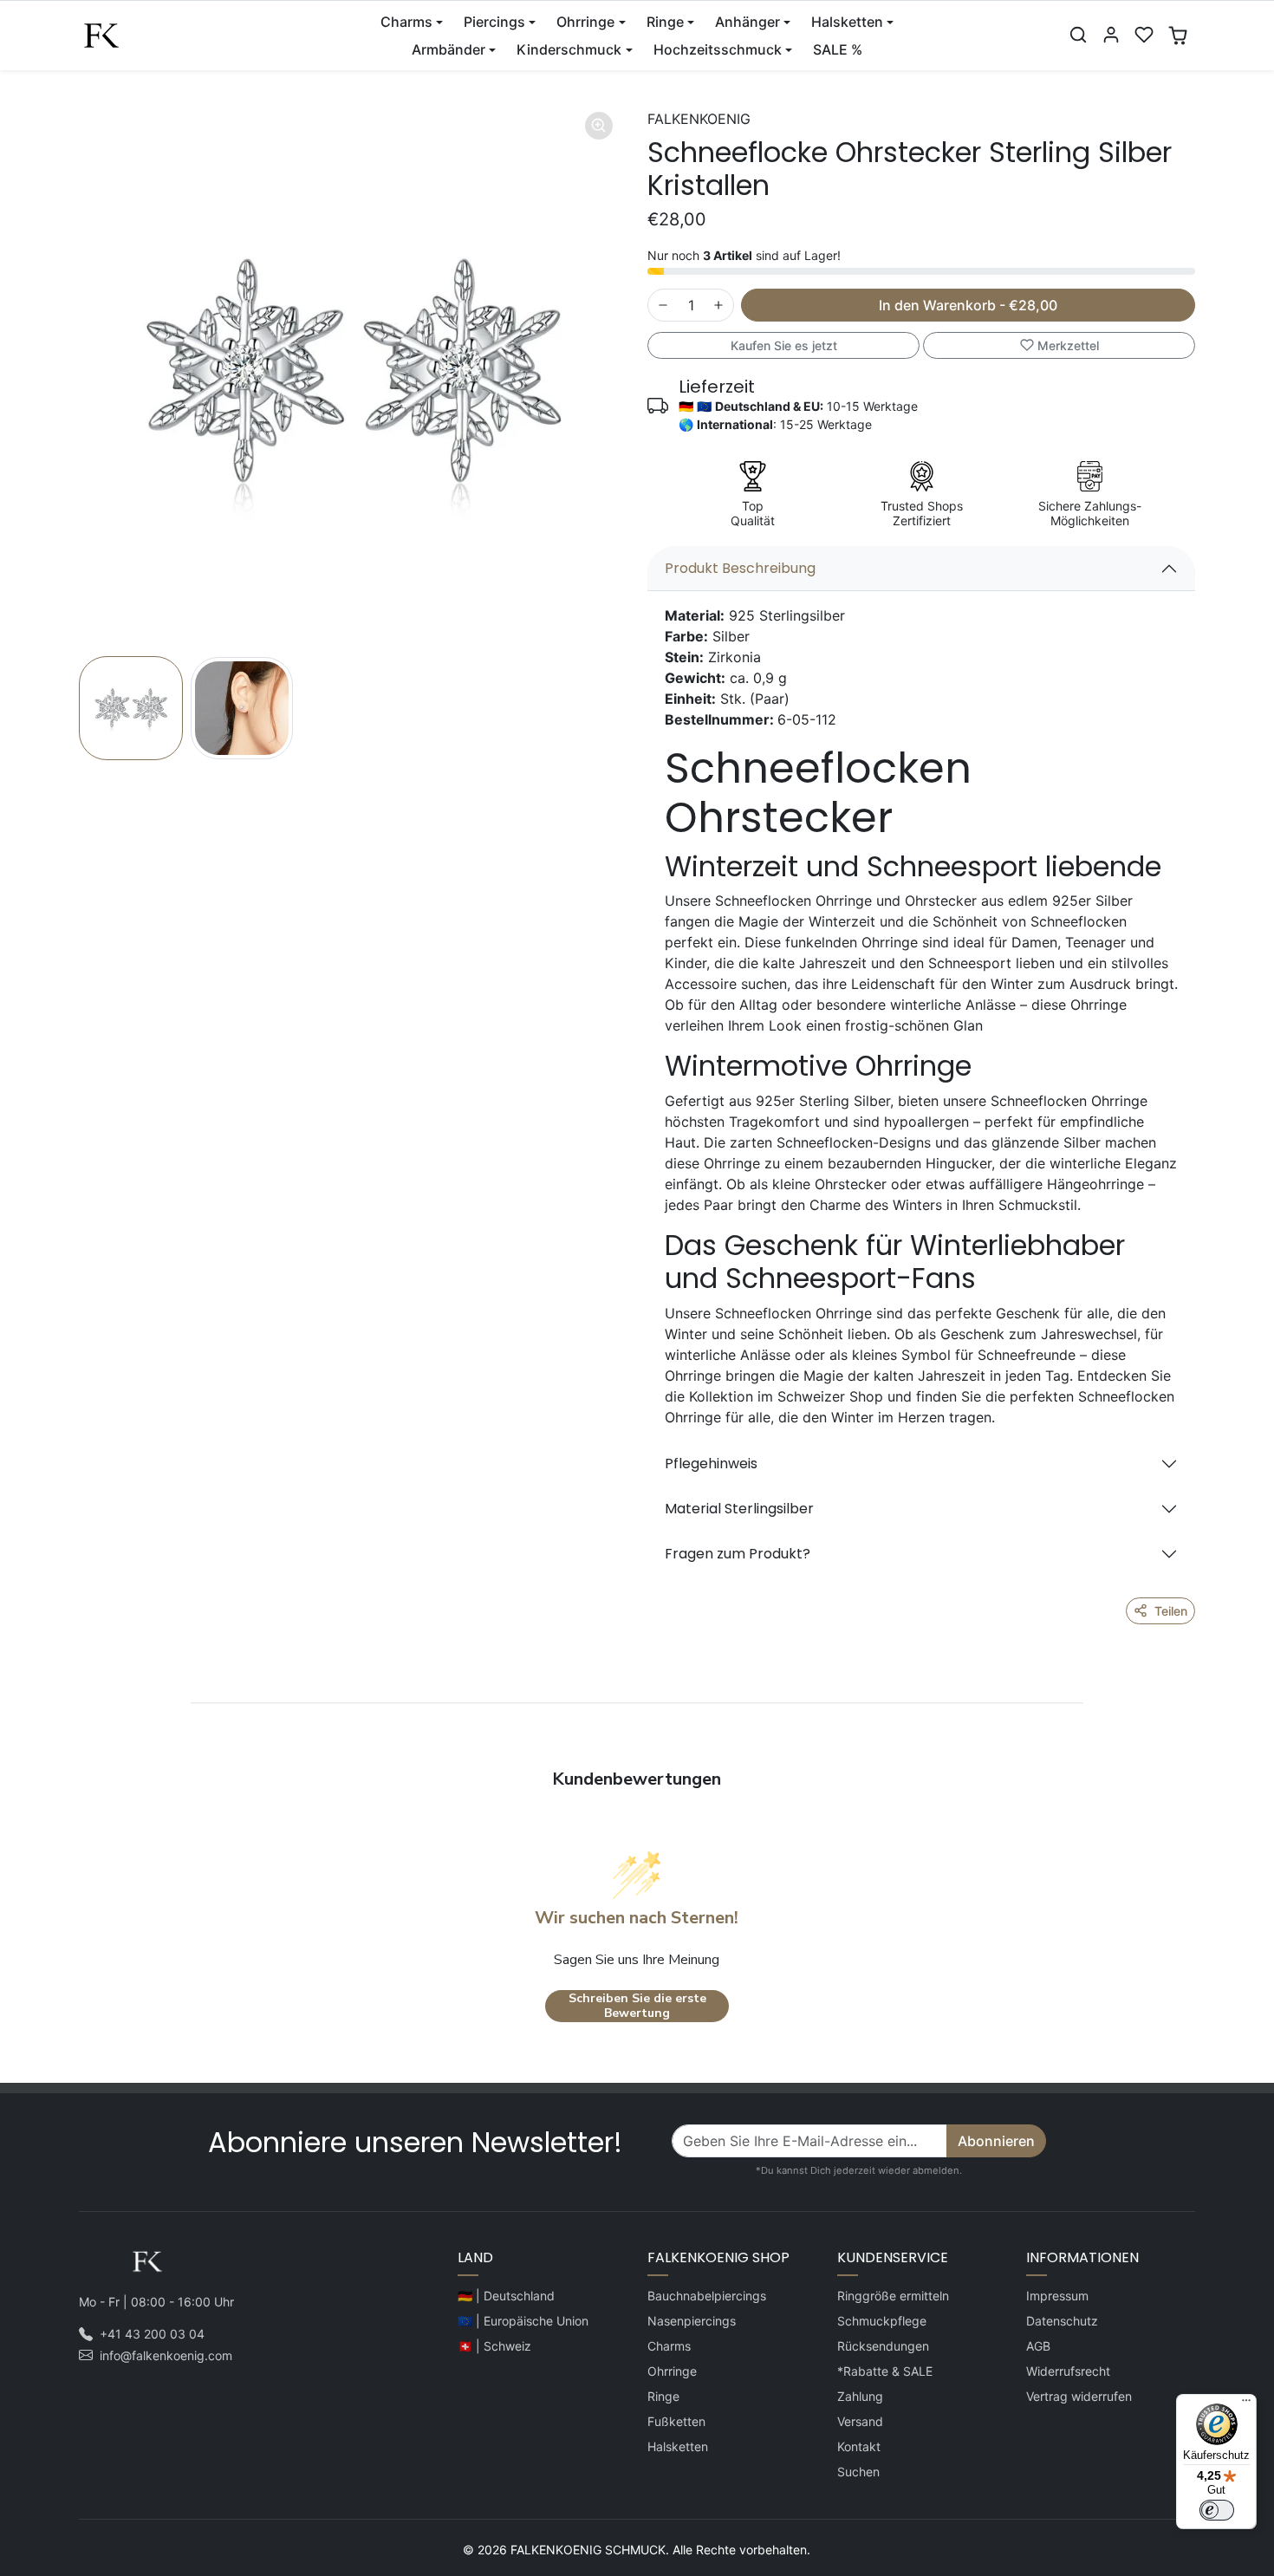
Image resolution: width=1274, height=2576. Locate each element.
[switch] (1217, 2510)
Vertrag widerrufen (1079, 2396)
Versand (860, 2421)
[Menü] (1246, 2404)
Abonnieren (996, 2141)
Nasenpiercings (692, 2321)
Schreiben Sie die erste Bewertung (637, 2006)
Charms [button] (406, 22)
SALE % (838, 49)
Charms (669, 2346)
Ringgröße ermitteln (893, 2296)
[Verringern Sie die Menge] (663, 305)
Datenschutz (1062, 2321)
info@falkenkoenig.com (166, 2355)
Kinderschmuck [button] (569, 49)
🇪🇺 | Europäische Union (523, 2321)
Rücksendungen (883, 2346)
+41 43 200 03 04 (152, 2334)
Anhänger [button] (747, 22)
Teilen (1171, 1611)
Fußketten (676, 2421)
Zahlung (860, 2396)
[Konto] (1111, 35)
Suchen (858, 2472)
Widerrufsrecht (1068, 2371)
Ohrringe (672, 2371)
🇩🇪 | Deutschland (506, 2296)
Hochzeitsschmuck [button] (718, 49)
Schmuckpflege (882, 2321)
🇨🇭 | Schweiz (494, 2346)
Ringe (663, 2396)
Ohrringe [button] (585, 22)
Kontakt (859, 2446)
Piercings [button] (494, 22)
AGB (1038, 2346)
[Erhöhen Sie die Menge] (718, 305)
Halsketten (678, 2446)
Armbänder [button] (448, 49)
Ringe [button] (665, 22)
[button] (1078, 35)
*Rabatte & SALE (885, 2371)
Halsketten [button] (847, 22)
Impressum (1057, 2296)
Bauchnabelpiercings (707, 2296)
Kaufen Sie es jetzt (784, 345)
